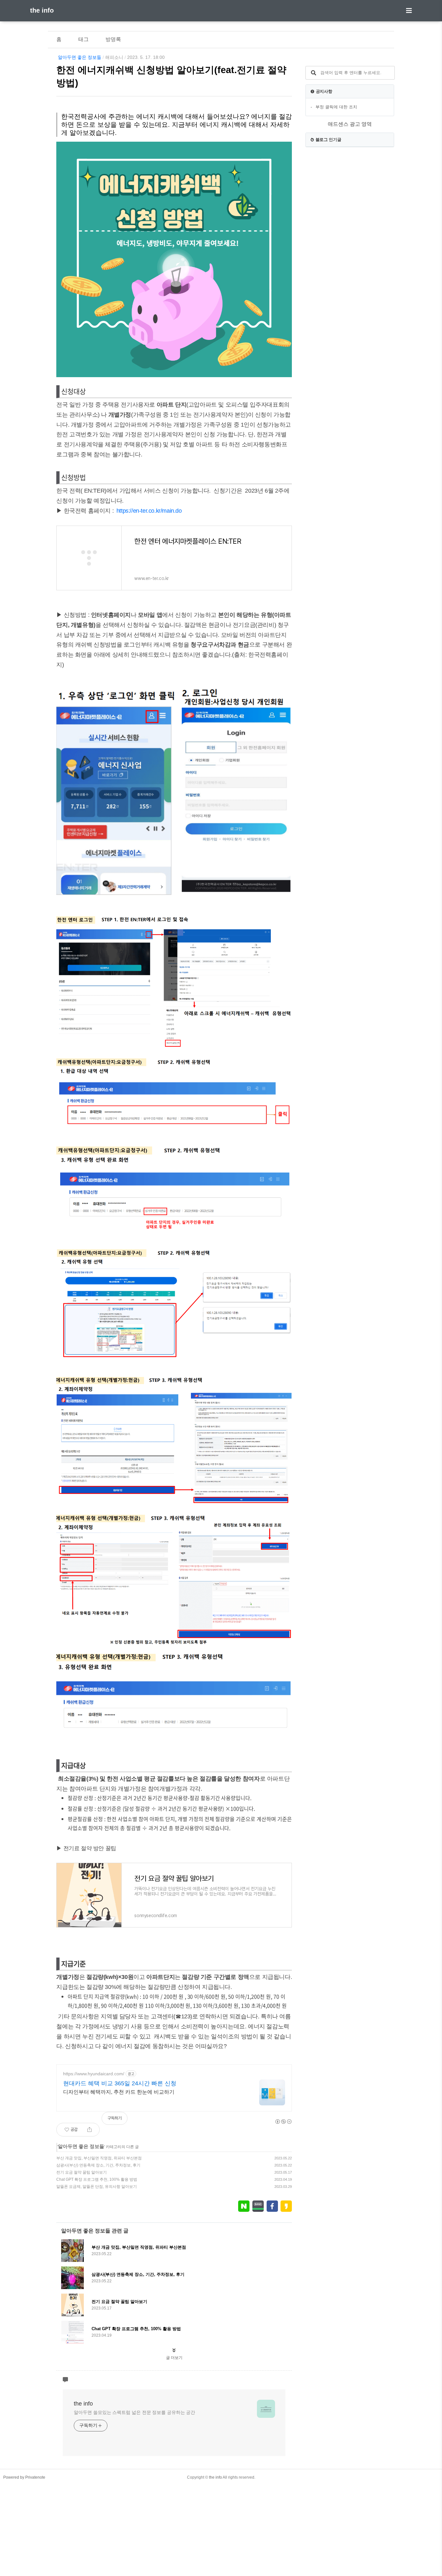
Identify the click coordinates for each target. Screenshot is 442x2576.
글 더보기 (174, 2358)
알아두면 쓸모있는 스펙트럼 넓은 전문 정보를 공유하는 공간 (134, 2412)
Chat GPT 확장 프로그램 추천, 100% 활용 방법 (97, 2179)
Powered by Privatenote (24, 2477)
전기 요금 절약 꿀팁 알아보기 (82, 2172)
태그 (83, 39)
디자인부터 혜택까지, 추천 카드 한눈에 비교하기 (119, 2092)
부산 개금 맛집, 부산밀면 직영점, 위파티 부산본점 (99, 2158)
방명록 (113, 39)
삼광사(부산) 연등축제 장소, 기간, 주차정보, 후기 (98, 2165)
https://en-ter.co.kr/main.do (149, 511)
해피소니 (114, 57)
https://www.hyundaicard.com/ (94, 2074)
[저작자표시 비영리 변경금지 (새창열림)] (283, 2122)
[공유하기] (89, 2130)
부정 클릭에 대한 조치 (336, 107)
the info (42, 10)
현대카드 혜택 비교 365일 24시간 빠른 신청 (120, 2083)
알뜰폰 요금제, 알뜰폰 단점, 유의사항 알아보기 (97, 2187)
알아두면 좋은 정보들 (80, 57)
